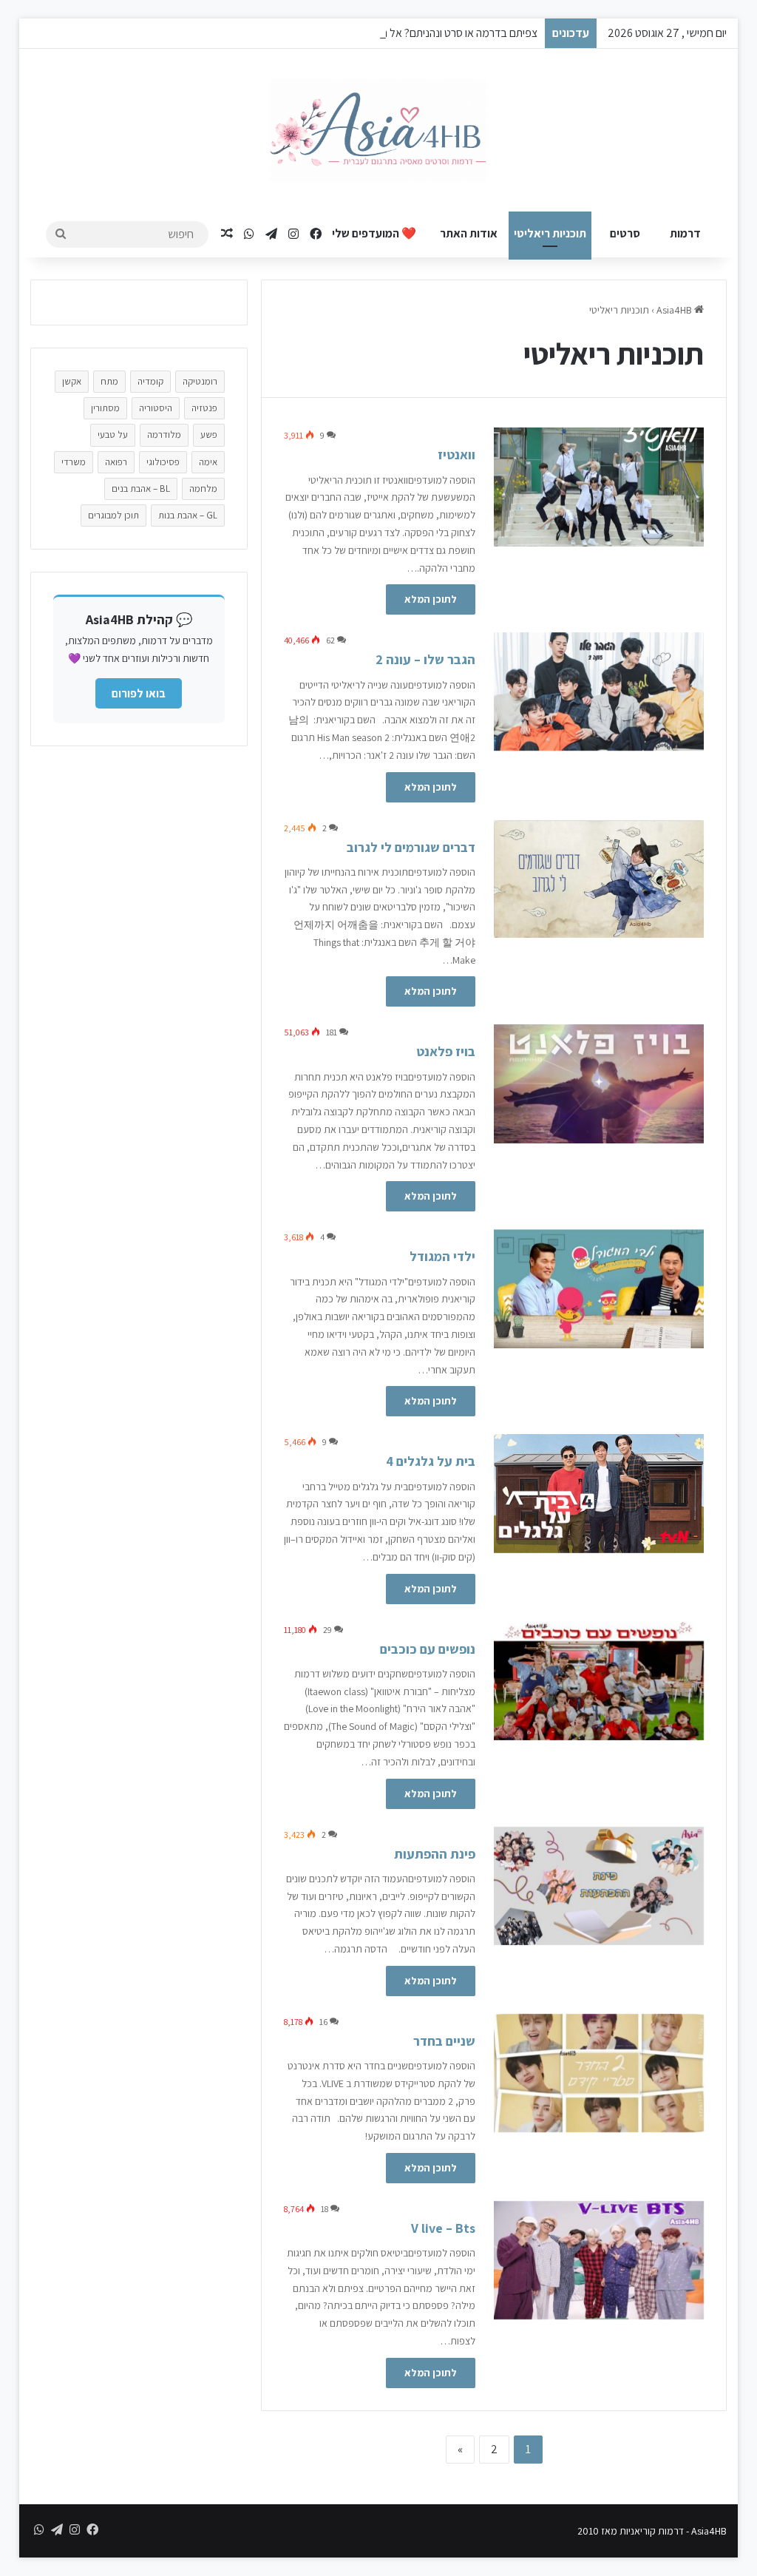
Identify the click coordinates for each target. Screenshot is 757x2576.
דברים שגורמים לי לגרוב (411, 847)
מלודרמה (164, 435)
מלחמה (203, 489)
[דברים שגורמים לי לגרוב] (599, 879)
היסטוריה (156, 408)
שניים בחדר (444, 2041)
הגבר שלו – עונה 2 (425, 659)
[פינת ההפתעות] (599, 1886)
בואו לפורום (139, 693)
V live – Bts (443, 2228)
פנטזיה (204, 408)
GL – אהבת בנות (188, 515)
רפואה (116, 462)
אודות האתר (469, 233)
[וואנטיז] (599, 487)
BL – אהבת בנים (141, 489)
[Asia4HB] (378, 130)
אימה (208, 462)
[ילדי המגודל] (599, 1288)
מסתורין (105, 408)
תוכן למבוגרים (113, 515)
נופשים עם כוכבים (428, 1649)
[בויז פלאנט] (599, 1084)
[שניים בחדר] (599, 2073)
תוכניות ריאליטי (550, 233)
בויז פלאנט (446, 1051)
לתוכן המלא (431, 599)
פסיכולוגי (163, 462)
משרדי (74, 462)
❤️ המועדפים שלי (374, 233)
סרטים (625, 233)
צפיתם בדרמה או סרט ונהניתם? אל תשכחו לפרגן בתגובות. (414, 33)
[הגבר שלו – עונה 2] (599, 692)
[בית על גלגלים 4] (599, 1493)
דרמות (685, 233)
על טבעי (113, 435)
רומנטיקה (200, 381)
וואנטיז (456, 454)
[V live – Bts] (599, 2260)
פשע (209, 435)
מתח (109, 381)
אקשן (72, 381)
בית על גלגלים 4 (431, 1461)
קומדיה (150, 381)
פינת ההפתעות (435, 1854)
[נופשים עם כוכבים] (599, 1681)
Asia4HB (675, 310)
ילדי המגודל (442, 1256)
